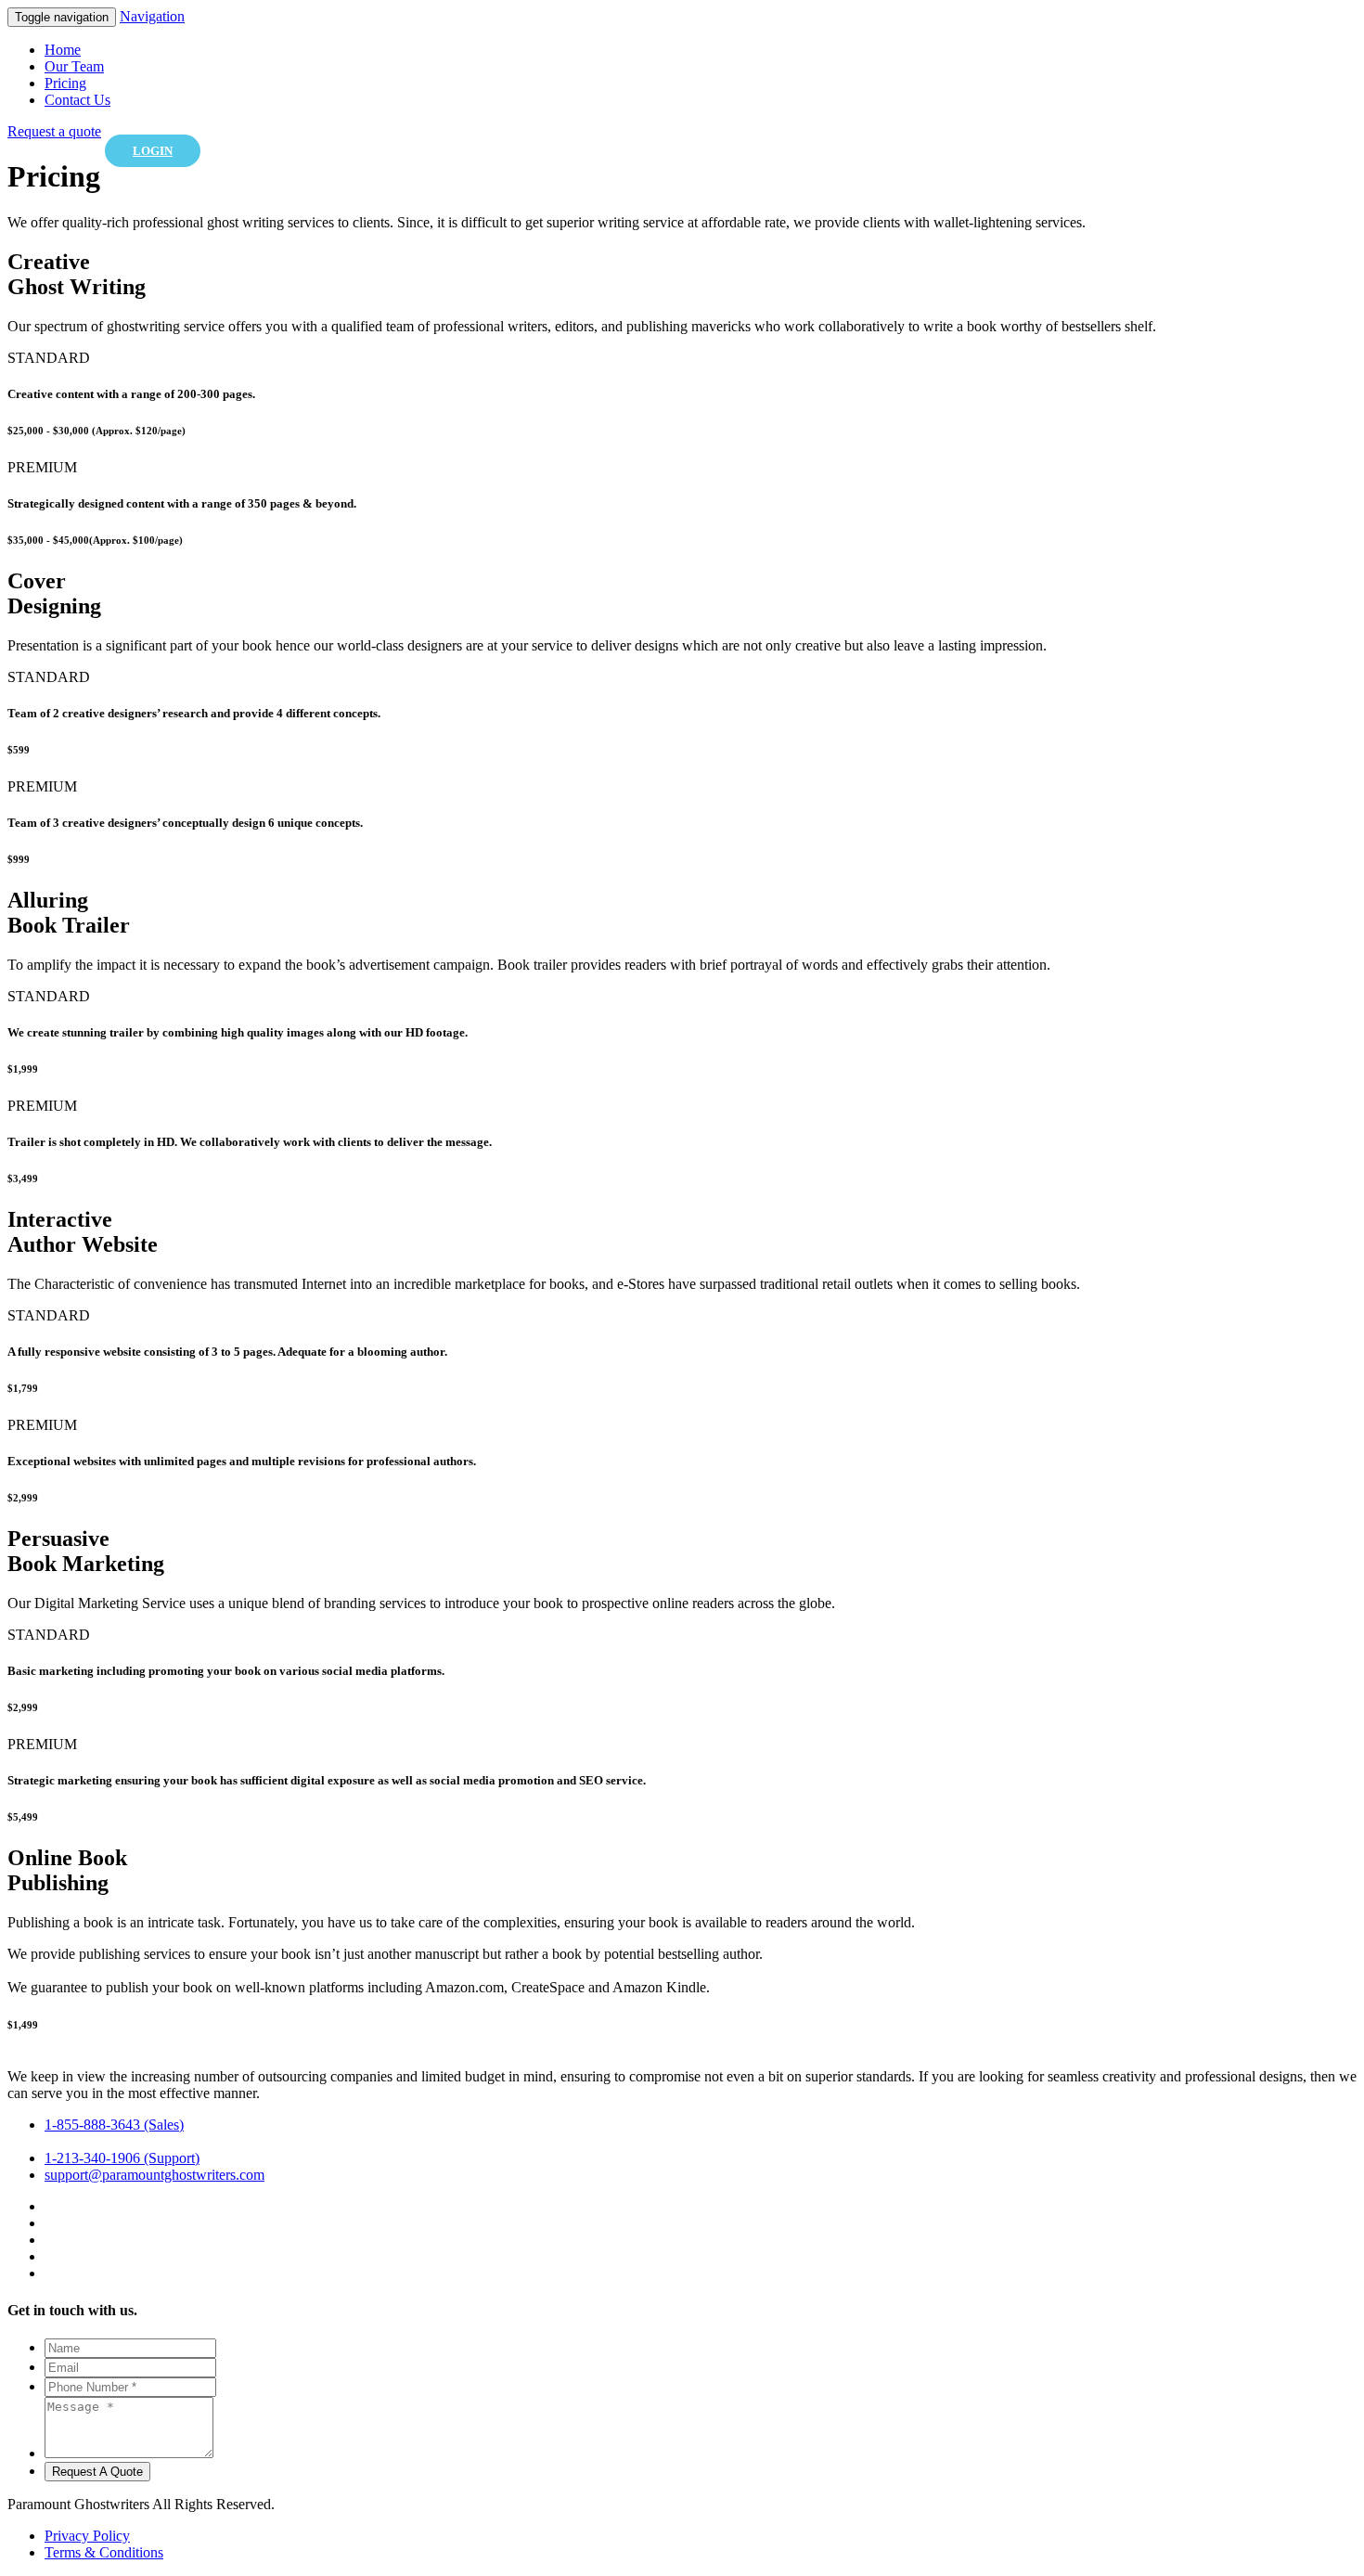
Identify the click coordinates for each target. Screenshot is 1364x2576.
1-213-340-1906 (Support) (122, 2158)
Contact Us (77, 100)
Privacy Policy (87, 2536)
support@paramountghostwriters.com (154, 2175)
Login (153, 151)
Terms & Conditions (104, 2552)
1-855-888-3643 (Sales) (114, 2125)
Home (63, 50)
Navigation (152, 16)
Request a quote (54, 131)
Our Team (74, 66)
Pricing (65, 83)
